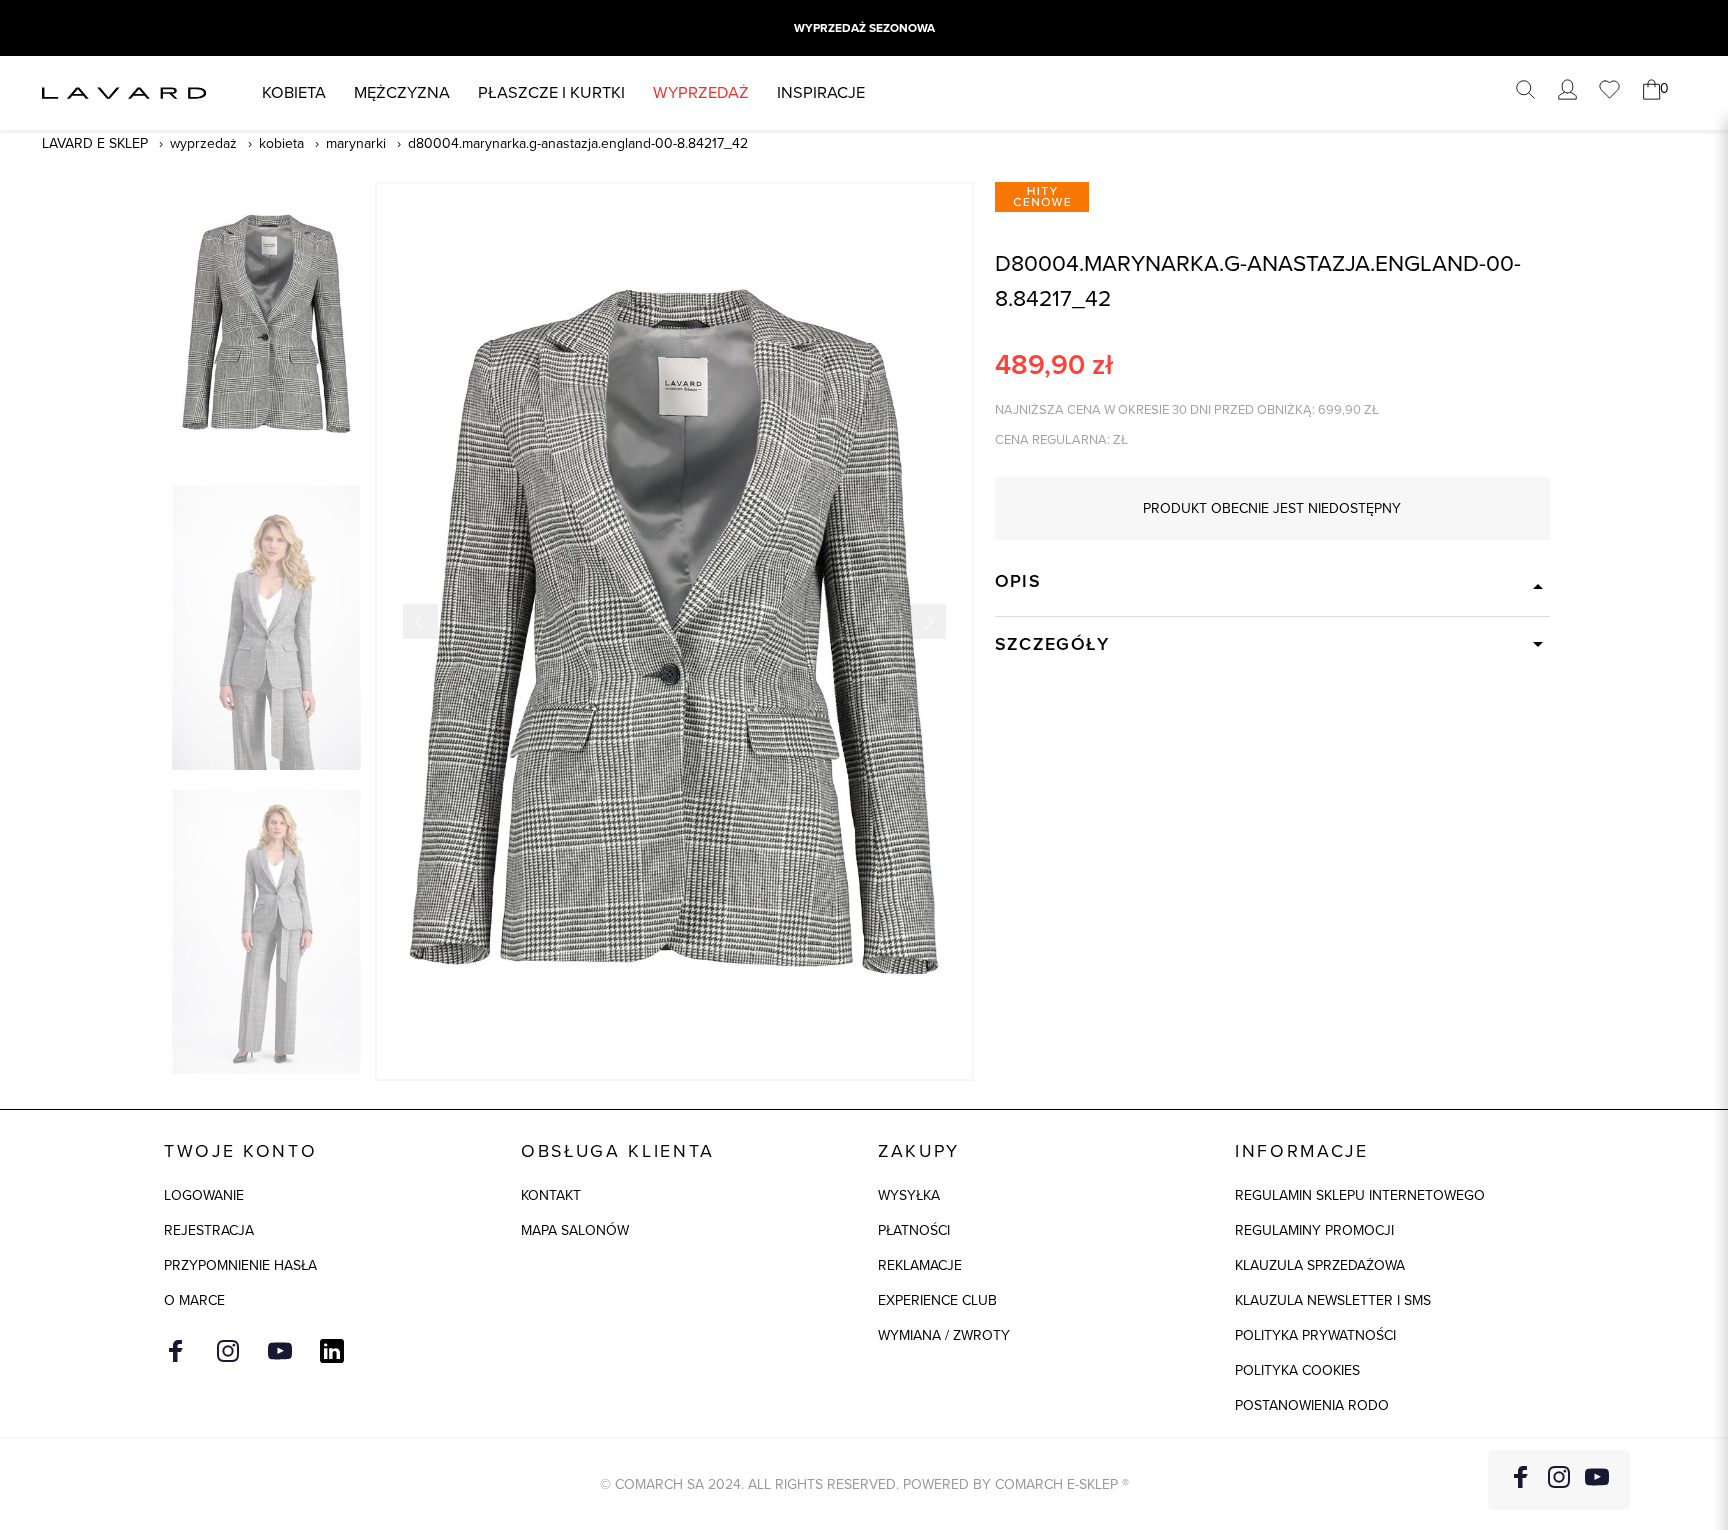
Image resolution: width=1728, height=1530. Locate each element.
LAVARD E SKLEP (95, 143)
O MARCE (194, 1300)
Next (928, 621)
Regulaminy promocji (1314, 1230)
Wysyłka (909, 1195)
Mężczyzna (402, 92)
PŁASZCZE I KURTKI (551, 92)
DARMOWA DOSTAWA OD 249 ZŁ (864, 28)
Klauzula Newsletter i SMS (1333, 1300)
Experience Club (937, 1300)
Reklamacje (920, 1265)
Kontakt (551, 1195)
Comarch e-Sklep (1056, 1484)
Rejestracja (209, 1230)
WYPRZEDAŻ (701, 92)
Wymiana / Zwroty (944, 1335)
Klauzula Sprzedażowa (1320, 1265)
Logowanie (204, 1195)
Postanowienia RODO (1312, 1405)
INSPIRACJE (821, 92)
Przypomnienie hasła (240, 1265)
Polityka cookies (1297, 1370)
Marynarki (356, 143)
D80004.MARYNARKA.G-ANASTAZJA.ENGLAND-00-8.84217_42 (578, 143)
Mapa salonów (575, 1230)
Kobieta (294, 92)
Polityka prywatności (1315, 1335)
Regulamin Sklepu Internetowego (1360, 1195)
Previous (420, 621)
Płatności (914, 1230)
